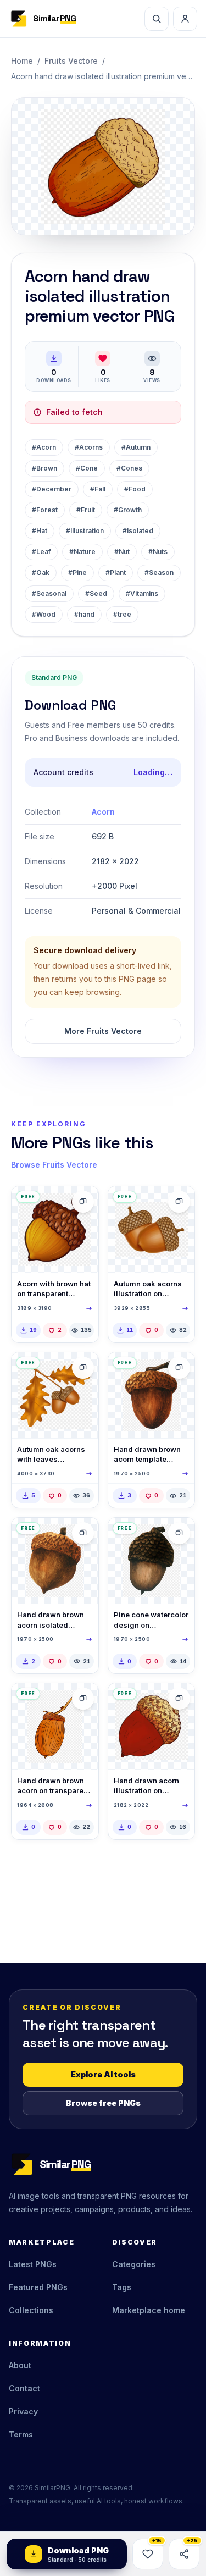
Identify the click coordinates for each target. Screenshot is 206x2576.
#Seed (96, 593)
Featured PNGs (38, 2287)
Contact (24, 2388)
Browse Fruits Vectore (54, 1165)
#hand (84, 614)
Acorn (103, 812)
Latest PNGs (33, 2264)
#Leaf (41, 552)
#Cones (129, 468)
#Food (135, 489)
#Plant (116, 573)
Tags (122, 2287)
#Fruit (86, 510)
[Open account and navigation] (185, 19)
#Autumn (136, 447)
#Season (159, 573)
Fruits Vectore (71, 61)
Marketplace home (149, 2310)
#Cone (87, 468)
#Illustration (85, 531)
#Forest (45, 510)
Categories (134, 2264)
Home (22, 61)
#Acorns (89, 447)
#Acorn (44, 447)
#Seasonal (49, 593)
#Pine (77, 573)
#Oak (41, 573)
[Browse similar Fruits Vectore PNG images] (83, 1202)
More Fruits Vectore (103, 1031)
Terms (21, 2434)
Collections (31, 2310)
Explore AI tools (103, 2074)
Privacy (23, 2411)
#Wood (44, 614)
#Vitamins (142, 593)
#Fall (98, 489)
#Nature (82, 552)
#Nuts (158, 552)
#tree (122, 614)
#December (52, 489)
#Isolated (138, 531)
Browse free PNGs (103, 2103)
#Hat (40, 531)
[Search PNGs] (157, 19)
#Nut (122, 552)
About (20, 2365)
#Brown (44, 468)
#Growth (128, 510)
